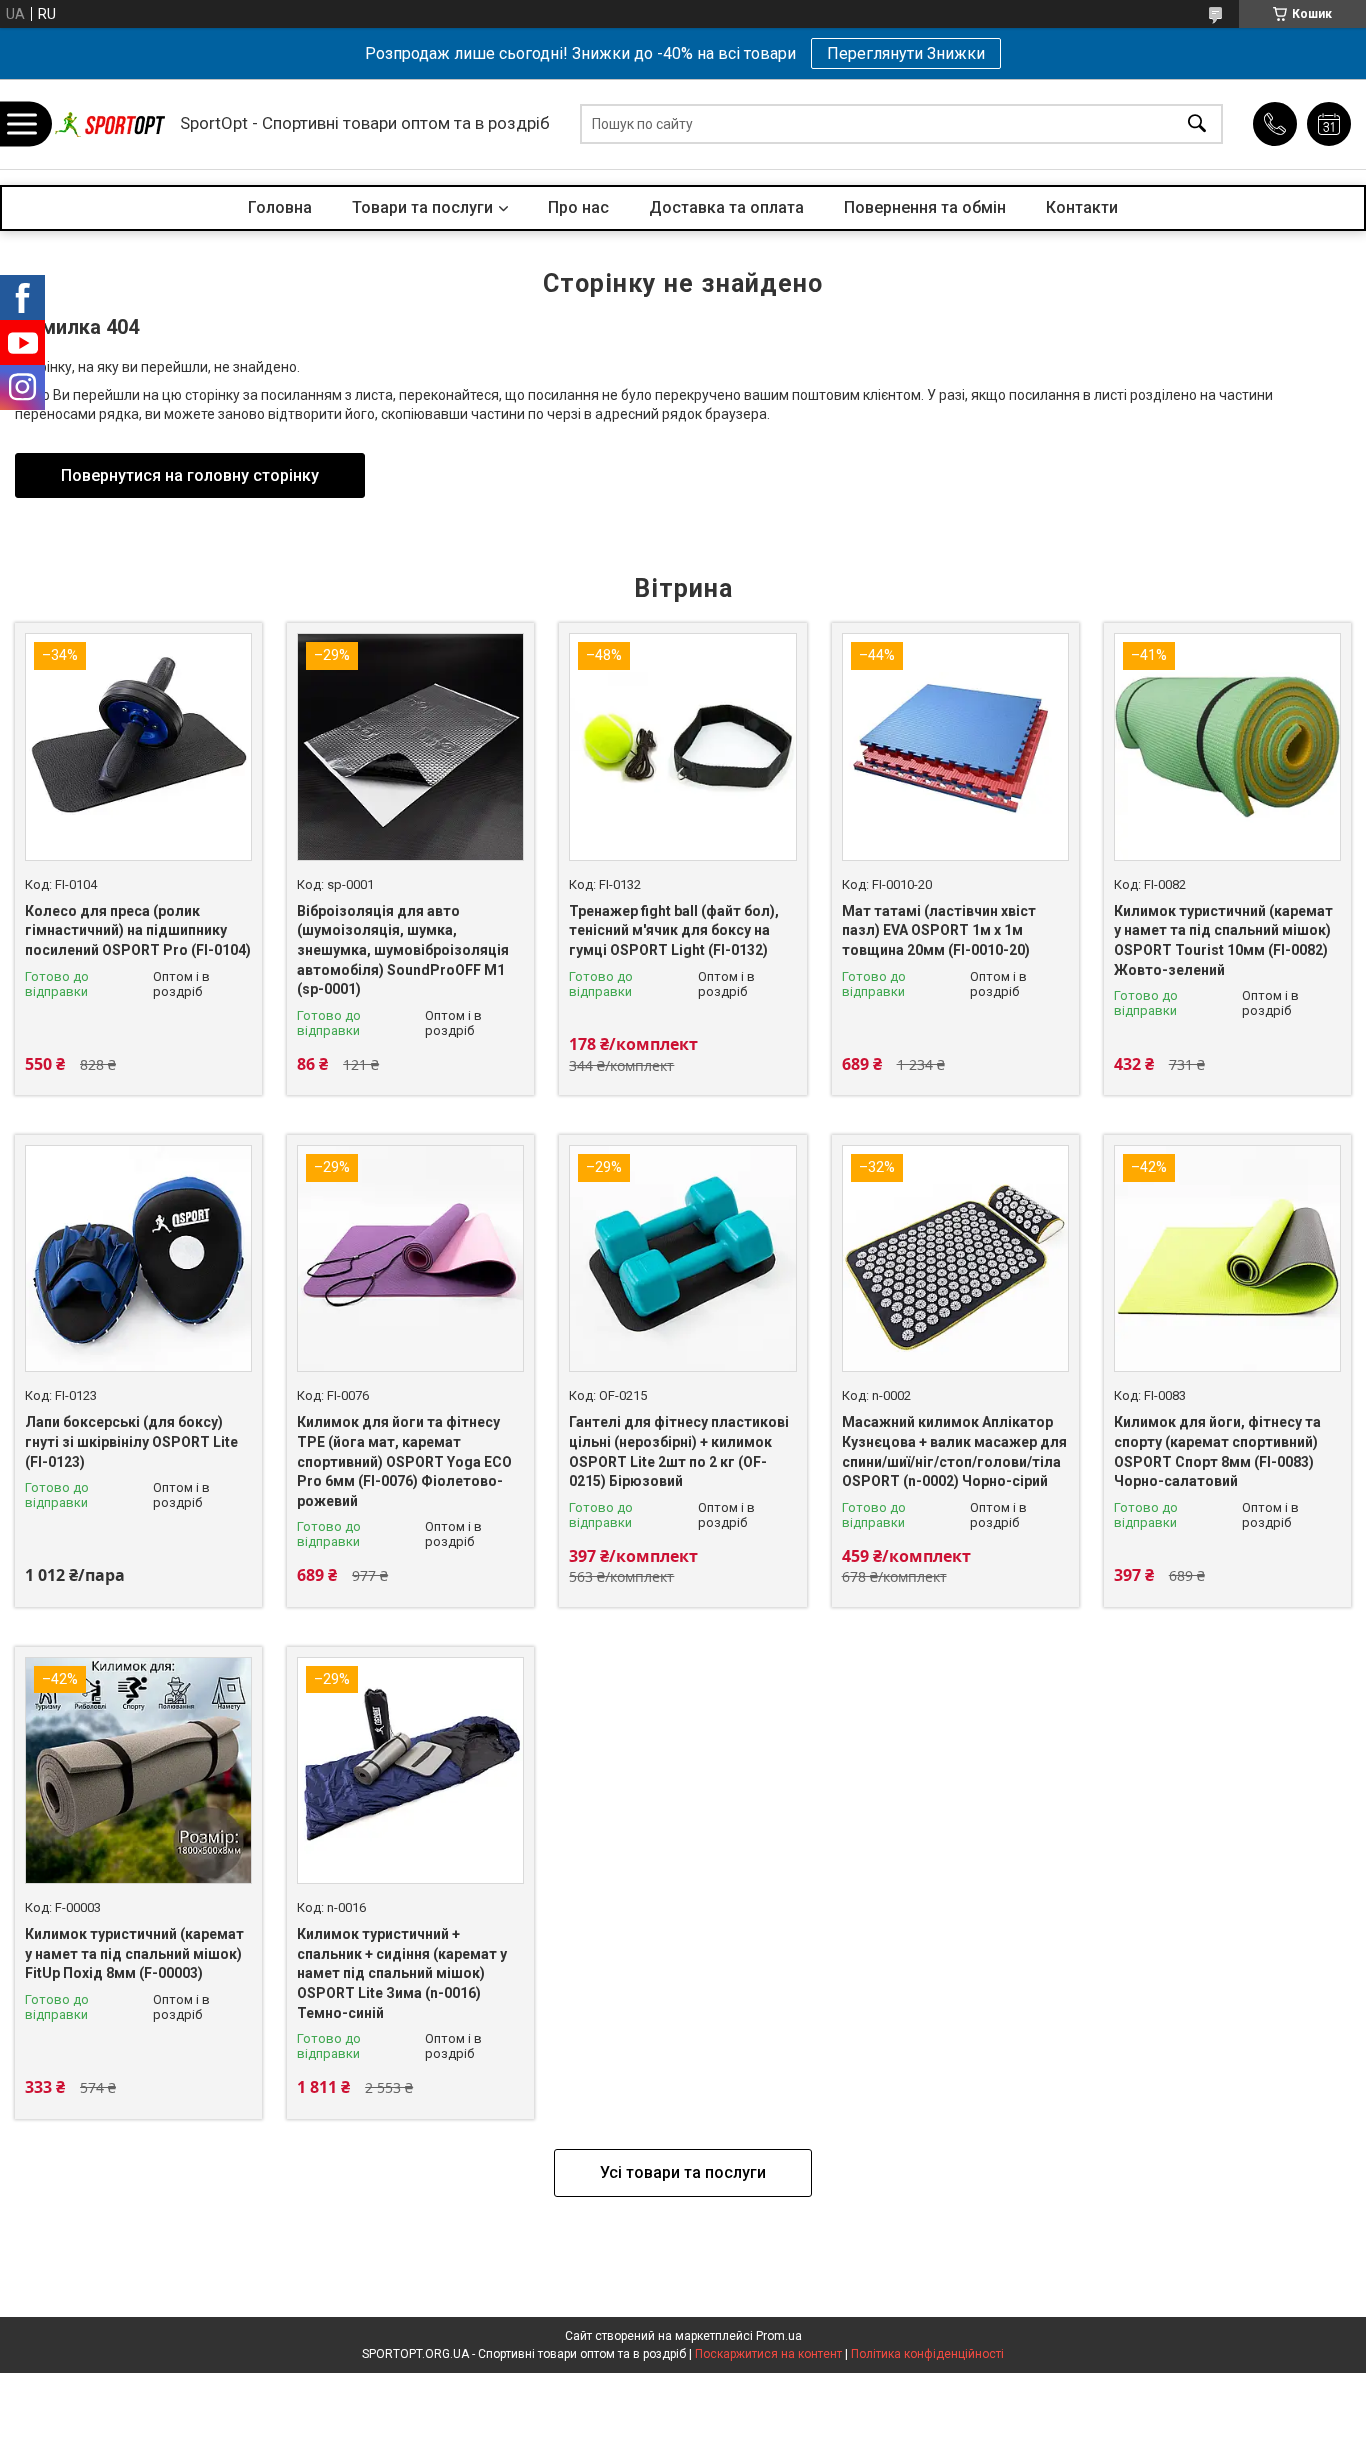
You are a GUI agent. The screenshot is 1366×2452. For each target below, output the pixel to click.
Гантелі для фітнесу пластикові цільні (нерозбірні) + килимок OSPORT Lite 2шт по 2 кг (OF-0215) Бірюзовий (679, 1451)
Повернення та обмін (925, 207)
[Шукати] (1197, 124)
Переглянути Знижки (906, 53)
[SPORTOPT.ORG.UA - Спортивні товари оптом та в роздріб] (110, 124)
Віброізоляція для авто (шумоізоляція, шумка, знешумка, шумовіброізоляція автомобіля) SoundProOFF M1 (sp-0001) (403, 950)
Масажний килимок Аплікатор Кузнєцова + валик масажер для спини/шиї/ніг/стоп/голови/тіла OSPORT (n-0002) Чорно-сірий (954, 1451)
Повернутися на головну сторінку (190, 475)
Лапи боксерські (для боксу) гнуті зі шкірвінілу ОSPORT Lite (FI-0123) (131, 1441)
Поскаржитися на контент (768, 2354)
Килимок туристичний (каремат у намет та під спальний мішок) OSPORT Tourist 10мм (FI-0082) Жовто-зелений (1223, 940)
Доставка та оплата (726, 207)
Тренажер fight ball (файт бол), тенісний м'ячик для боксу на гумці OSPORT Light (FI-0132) (674, 930)
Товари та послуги (422, 207)
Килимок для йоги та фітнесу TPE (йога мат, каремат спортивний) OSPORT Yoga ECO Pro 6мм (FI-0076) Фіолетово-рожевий (404, 1461)
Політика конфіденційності (927, 2354)
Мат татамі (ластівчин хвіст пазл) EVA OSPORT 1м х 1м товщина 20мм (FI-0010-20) (939, 930)
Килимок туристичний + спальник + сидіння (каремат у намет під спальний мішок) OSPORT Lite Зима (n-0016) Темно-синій (402, 1973)
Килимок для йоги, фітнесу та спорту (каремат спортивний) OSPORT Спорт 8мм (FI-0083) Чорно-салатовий (1217, 1451)
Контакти (1082, 207)
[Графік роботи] (1329, 124)
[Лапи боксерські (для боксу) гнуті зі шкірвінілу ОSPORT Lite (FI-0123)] (138, 1258)
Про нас (578, 207)
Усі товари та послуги (683, 2172)
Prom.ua (779, 2336)
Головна (280, 207)
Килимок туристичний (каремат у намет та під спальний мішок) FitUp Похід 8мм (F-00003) (134, 1953)
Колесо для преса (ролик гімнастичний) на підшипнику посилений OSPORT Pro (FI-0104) (138, 930)
